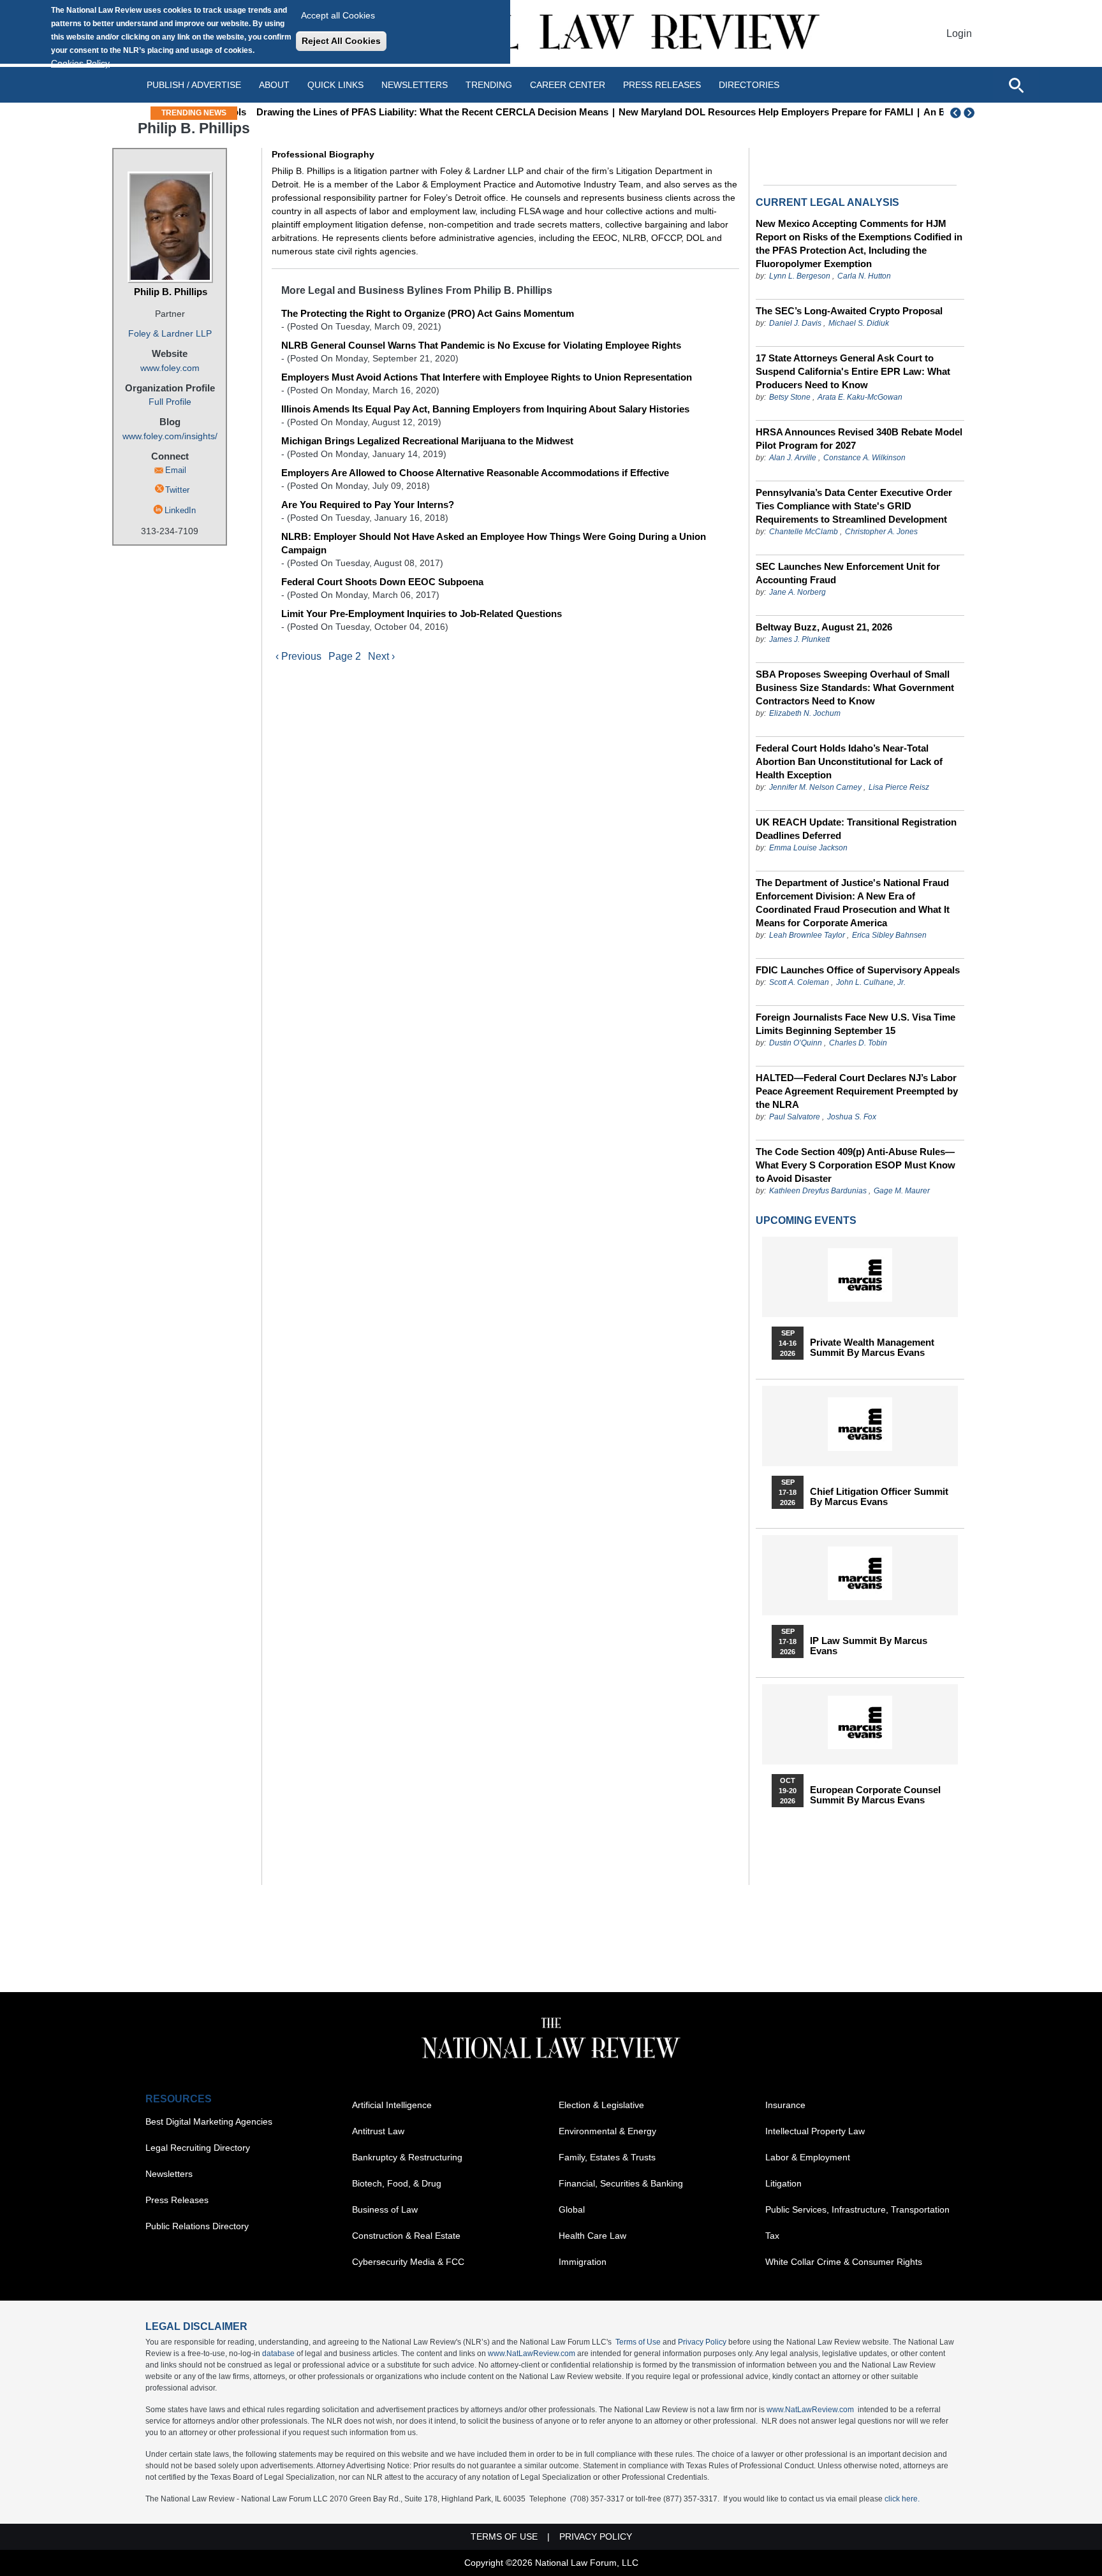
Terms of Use (638, 2342)
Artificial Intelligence (392, 2105)
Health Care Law (592, 2236)
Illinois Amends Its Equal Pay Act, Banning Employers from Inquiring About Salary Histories (485, 409)
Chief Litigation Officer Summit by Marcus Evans (879, 1497)
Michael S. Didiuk (859, 323)
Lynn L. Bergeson (800, 276)
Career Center (568, 85)
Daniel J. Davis (795, 323)
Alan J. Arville (793, 458)
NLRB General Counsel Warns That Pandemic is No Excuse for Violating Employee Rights (481, 345)
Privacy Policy (702, 2342)
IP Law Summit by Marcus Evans (869, 1646)
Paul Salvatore (795, 1117)
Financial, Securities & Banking (621, 2183)
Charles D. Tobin (858, 1043)
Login (959, 33)
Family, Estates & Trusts (607, 2157)
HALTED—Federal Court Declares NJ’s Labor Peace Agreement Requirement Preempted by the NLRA (857, 1091)
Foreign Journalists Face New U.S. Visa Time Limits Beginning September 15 (856, 1024)
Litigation (783, 2183)
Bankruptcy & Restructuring (407, 2157)
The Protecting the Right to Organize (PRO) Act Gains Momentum (428, 313)
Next (971, 113)
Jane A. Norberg (797, 592)
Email (176, 470)
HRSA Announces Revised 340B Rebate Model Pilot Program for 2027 (859, 439)
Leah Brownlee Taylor (807, 935)
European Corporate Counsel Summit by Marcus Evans (875, 1795)
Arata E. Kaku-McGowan (860, 397)
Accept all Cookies (338, 15)
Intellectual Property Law (815, 2131)
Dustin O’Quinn (796, 1043)
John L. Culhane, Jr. (871, 982)
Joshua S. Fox (852, 1117)
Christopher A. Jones (881, 532)
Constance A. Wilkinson (864, 458)
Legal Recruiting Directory (198, 2148)
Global (572, 2209)
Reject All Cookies (341, 41)
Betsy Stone (790, 397)
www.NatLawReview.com (532, 2354)
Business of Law (385, 2209)
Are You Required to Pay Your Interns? (368, 505)
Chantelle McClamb (804, 532)
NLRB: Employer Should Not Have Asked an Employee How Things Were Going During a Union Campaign (494, 543)
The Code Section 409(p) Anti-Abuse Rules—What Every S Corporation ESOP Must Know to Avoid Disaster (856, 1165)
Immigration (583, 2262)
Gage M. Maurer (902, 1191)
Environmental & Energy (607, 2131)
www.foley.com (170, 368)
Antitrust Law (378, 2131)
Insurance (785, 2105)
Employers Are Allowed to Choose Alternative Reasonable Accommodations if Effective (475, 473)
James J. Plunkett (799, 639)
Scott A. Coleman (799, 982)
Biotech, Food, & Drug (397, 2183)
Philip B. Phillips (171, 292)
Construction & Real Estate (406, 2236)
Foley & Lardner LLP (170, 333)
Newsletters (415, 85)
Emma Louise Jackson (808, 848)
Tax (772, 2236)
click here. (902, 2499)
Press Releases (177, 2200)
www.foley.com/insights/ (170, 436)
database (278, 2354)
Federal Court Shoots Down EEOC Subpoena (382, 582)
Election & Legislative (601, 2105)
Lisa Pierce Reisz (899, 787)
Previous (956, 113)
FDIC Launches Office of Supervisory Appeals (858, 970)
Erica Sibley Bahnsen (889, 935)
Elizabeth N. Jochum (805, 713)
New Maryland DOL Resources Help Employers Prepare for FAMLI (754, 112)
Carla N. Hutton (864, 276)
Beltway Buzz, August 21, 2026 (824, 627)
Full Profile (170, 402)
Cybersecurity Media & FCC (408, 2262)
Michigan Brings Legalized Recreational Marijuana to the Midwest (427, 441)
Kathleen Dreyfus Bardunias (818, 1191)
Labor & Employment (808, 2157)
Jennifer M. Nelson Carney (815, 787)
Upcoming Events (806, 1220)
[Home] (551, 33)
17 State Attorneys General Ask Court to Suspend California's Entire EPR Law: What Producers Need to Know (853, 371)
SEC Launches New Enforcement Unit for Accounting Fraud (848, 573)
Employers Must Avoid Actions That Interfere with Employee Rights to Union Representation (487, 377)
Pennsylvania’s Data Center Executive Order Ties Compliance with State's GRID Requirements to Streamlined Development (854, 506)
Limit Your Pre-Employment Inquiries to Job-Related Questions (422, 614)
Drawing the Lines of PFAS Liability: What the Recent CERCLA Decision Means (421, 112)
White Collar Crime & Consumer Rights (844, 2262)
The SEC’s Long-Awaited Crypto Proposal (849, 311)
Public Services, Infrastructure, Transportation (857, 2209)
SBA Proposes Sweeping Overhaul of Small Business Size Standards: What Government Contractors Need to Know (855, 688)
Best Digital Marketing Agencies (209, 2121)
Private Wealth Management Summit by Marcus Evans (872, 1348)
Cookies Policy (80, 63)
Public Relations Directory (197, 2226)
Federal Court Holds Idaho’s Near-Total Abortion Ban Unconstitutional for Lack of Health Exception (849, 761)
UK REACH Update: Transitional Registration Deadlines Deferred (856, 829)
